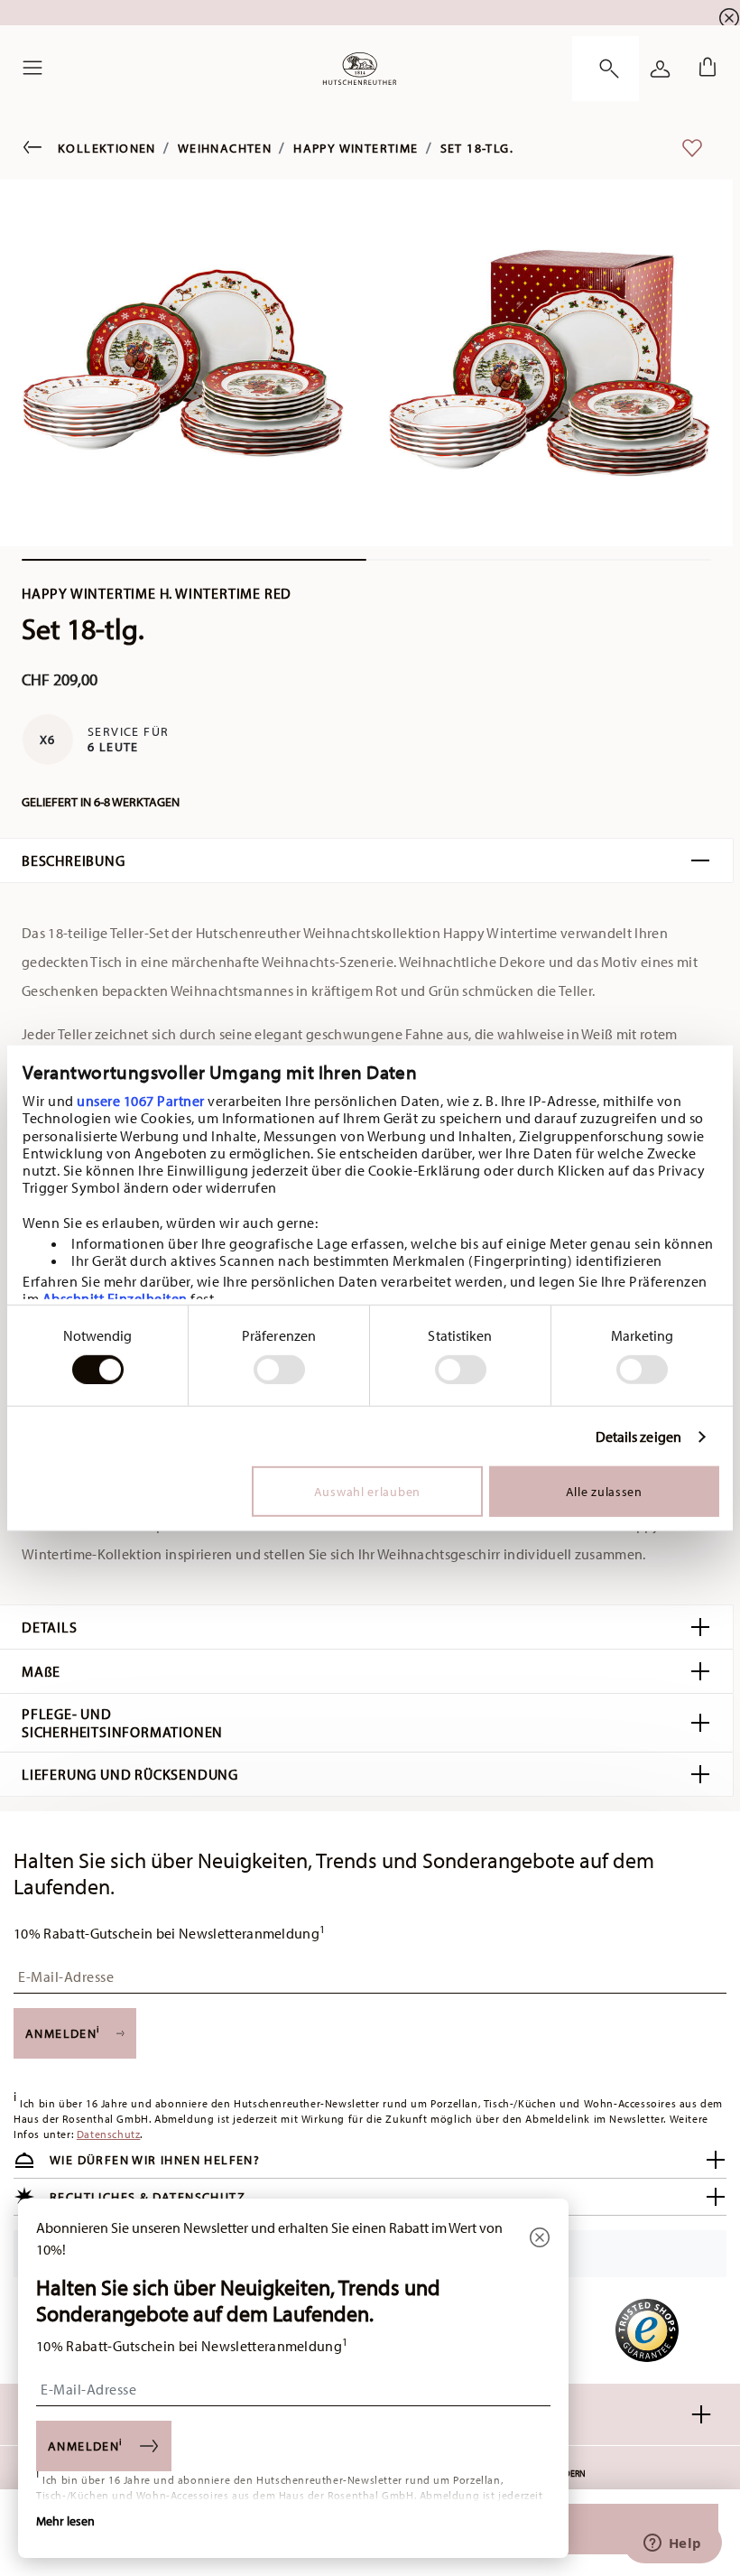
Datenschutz (109, 2134)
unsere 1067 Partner (141, 1101)
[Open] (606, 69)
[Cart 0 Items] (704, 69)
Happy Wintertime (356, 148)
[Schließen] (540, 2239)
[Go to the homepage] (360, 69)
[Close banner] (729, 18)
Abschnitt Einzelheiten (115, 1298)
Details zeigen (638, 1437)
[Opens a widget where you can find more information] (672, 2544)
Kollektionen (107, 148)
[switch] (279, 1370)
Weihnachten (225, 148)
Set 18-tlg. (477, 148)
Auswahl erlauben (367, 1492)
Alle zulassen (604, 1492)
